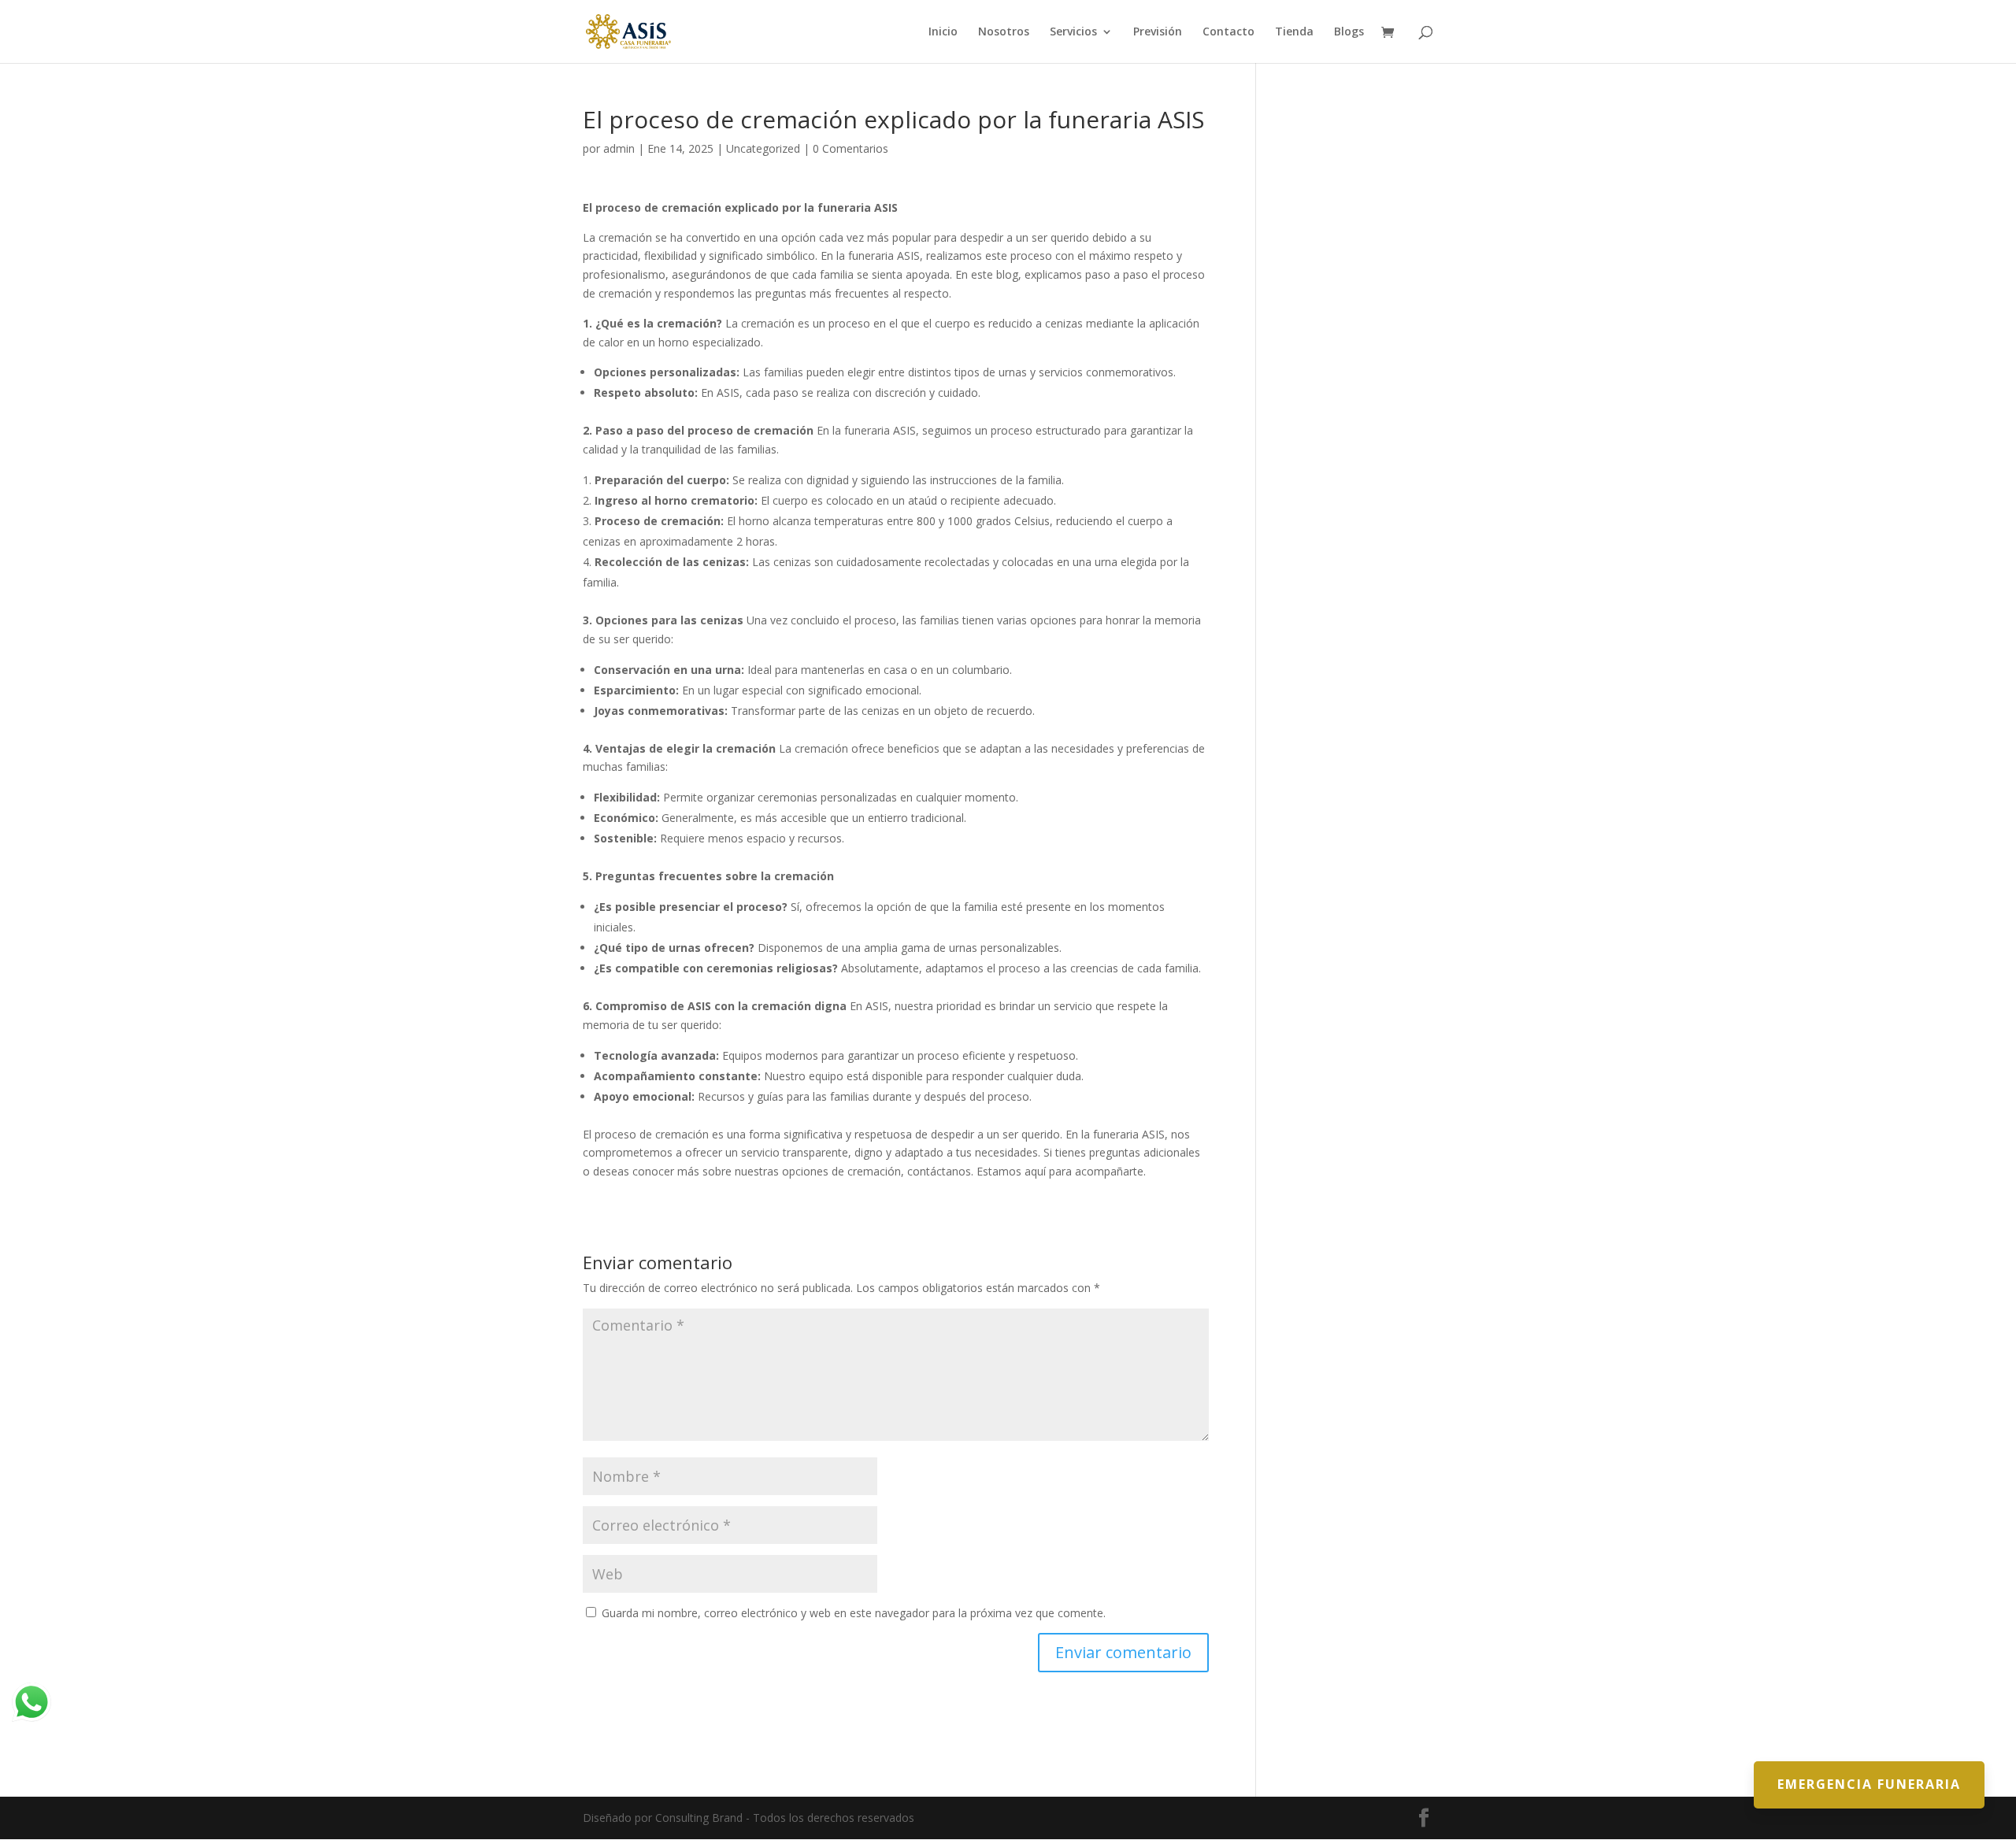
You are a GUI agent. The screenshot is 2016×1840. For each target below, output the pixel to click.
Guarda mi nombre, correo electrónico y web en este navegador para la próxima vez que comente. (854, 1613)
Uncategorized (763, 148)
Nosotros (1004, 32)
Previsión (1158, 32)
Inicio (943, 32)
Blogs (1349, 32)
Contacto (1228, 32)
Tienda (1294, 32)
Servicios (1073, 32)
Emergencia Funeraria (1869, 1784)
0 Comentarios (850, 148)
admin (619, 148)
